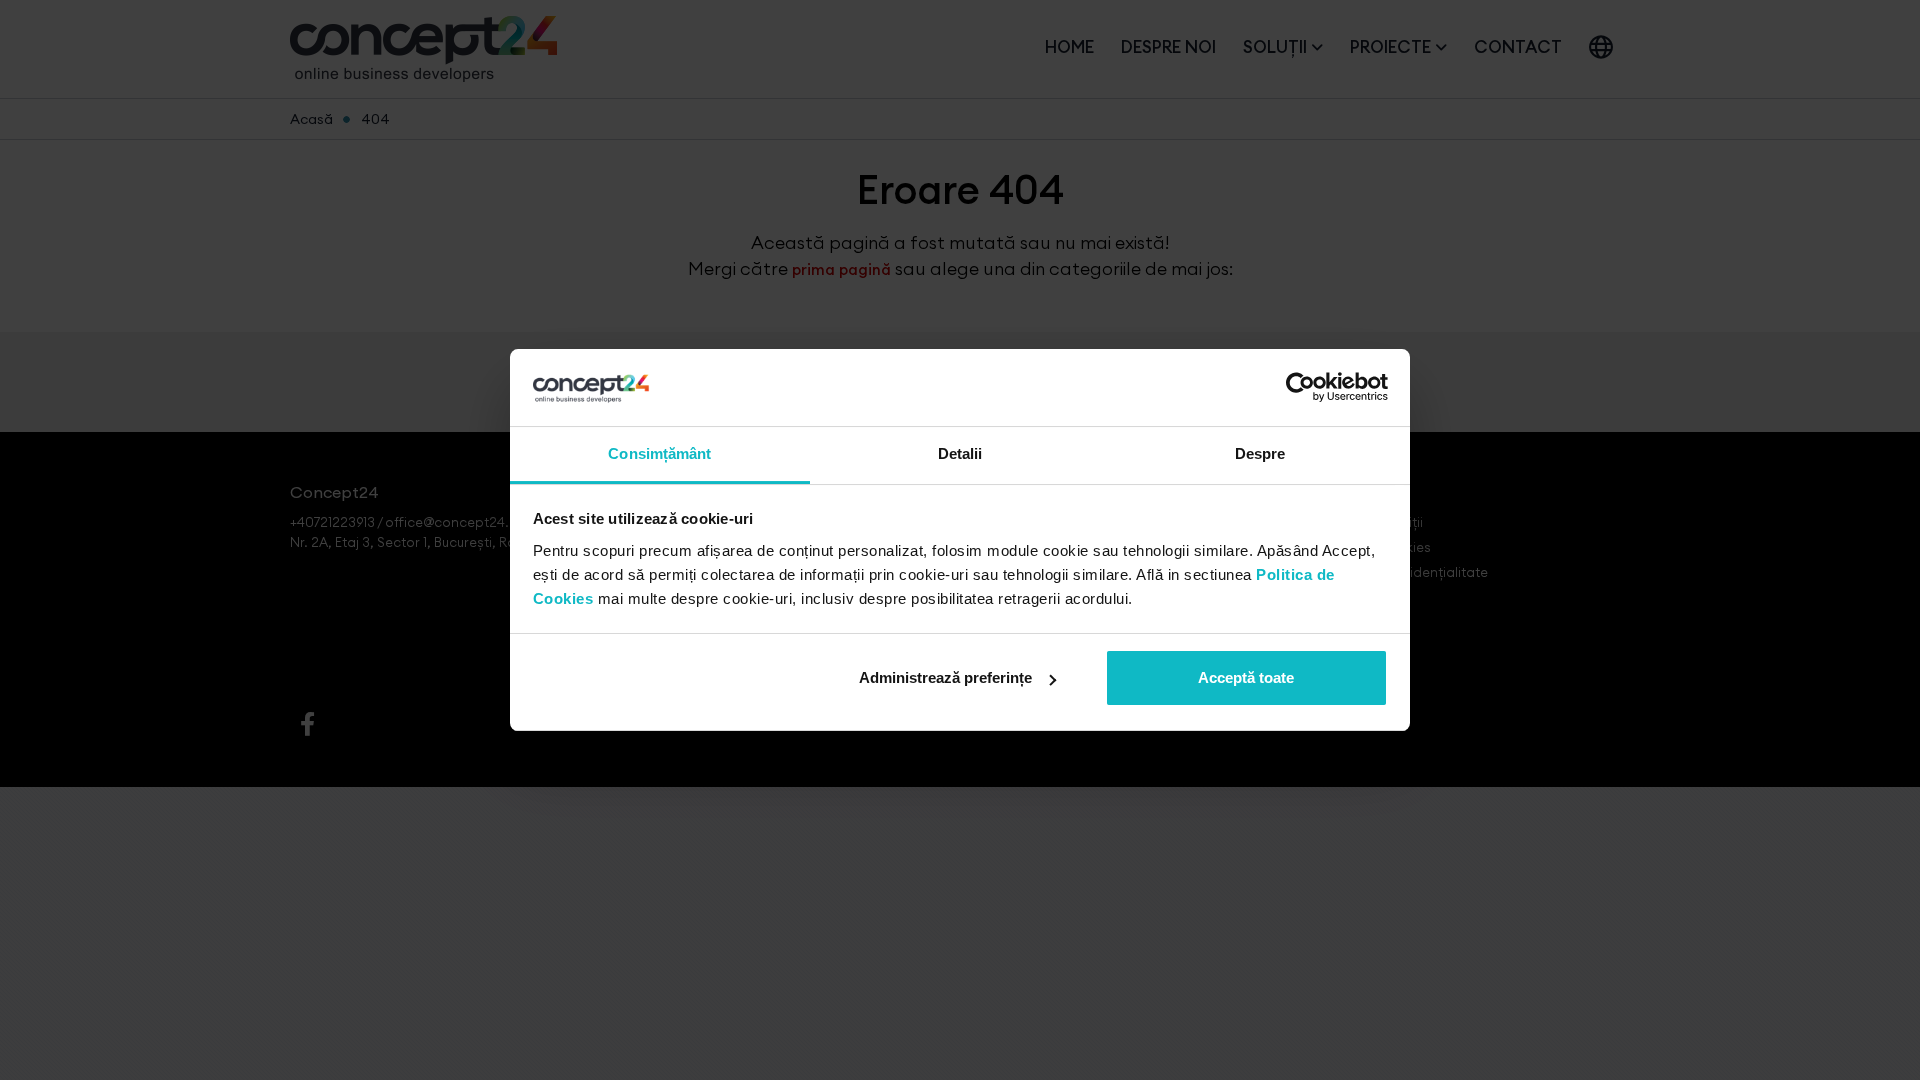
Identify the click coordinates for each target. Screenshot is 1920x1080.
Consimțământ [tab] (659, 453)
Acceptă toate (1246, 677)
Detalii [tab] (960, 453)
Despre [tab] (1260, 453)
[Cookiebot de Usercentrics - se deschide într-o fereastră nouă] (1300, 388)
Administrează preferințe (945, 677)
